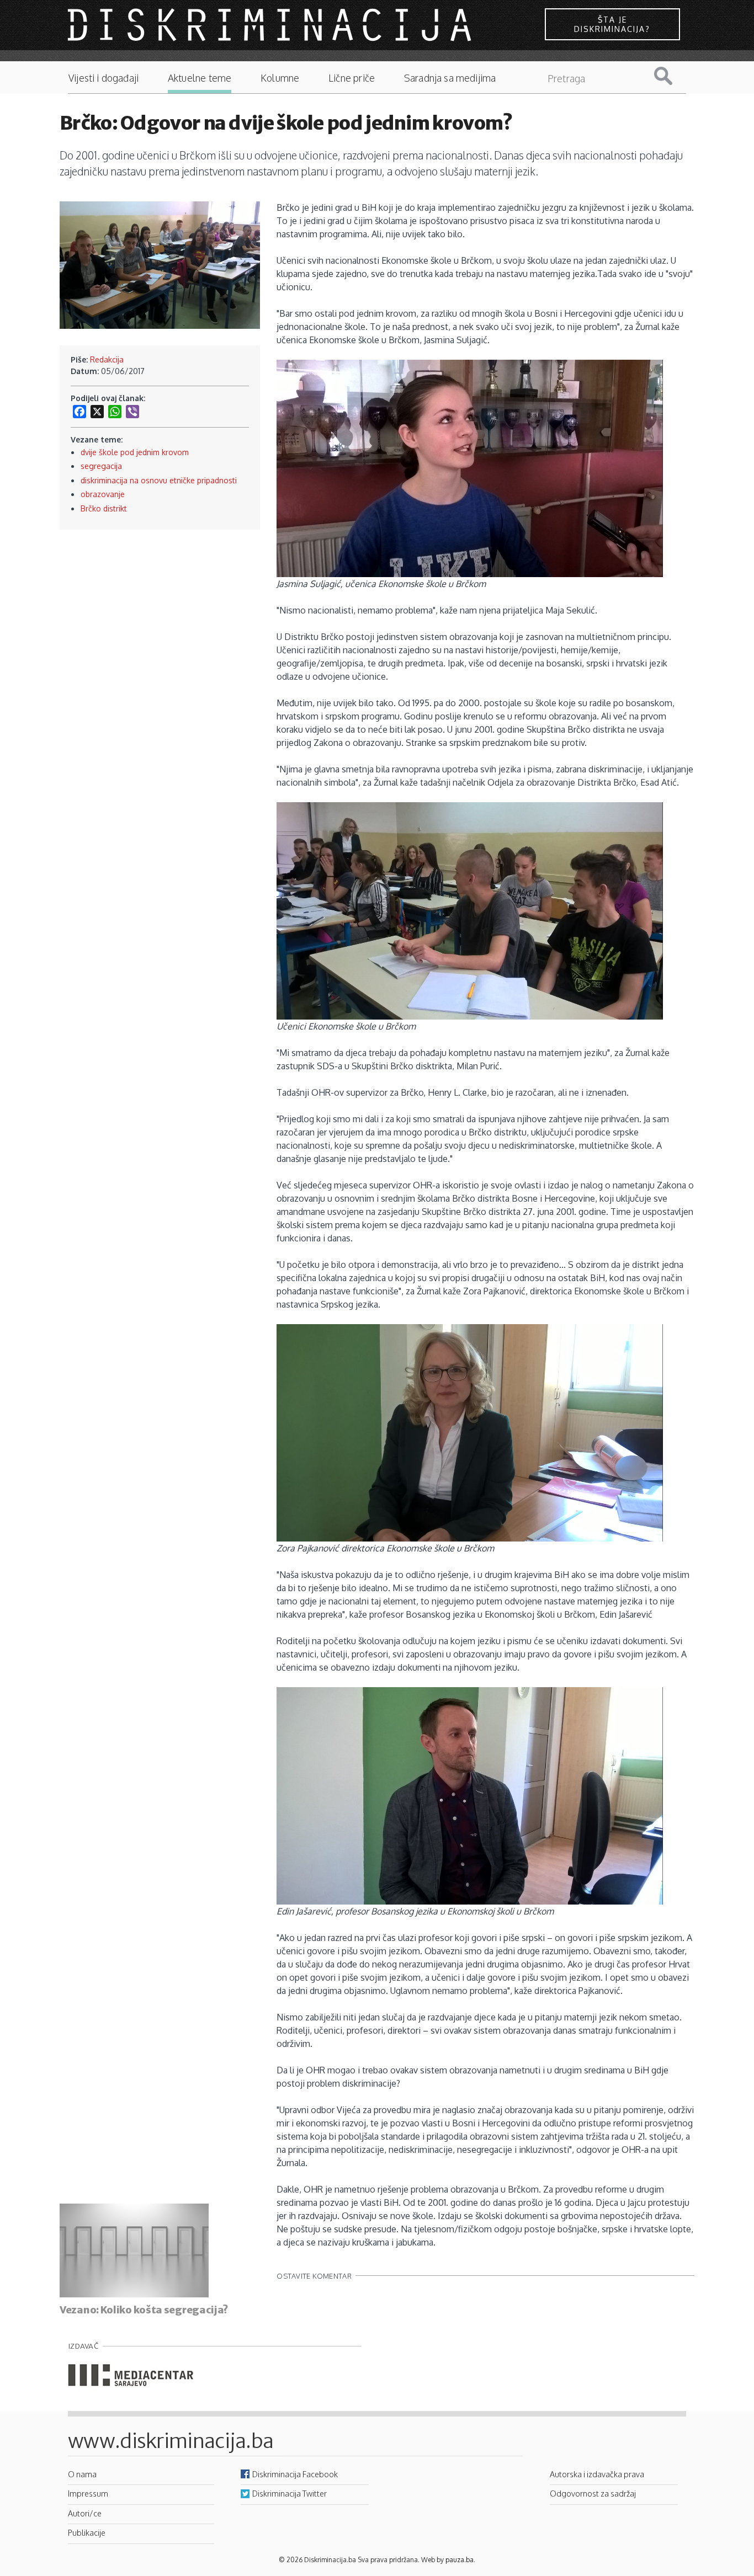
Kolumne (280, 78)
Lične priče (352, 78)
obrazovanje (103, 494)
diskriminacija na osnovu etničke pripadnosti (159, 480)
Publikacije (87, 2532)
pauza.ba (460, 2560)
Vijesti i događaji (103, 78)
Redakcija (107, 359)
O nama (82, 2474)
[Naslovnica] (271, 24)
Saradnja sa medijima (450, 78)
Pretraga (672, 76)
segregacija (101, 466)
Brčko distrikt (104, 508)
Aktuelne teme (200, 78)
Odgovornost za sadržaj (593, 2493)
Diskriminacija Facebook (295, 2474)
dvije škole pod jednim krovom (135, 452)
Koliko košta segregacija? (164, 2310)
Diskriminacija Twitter (290, 2493)
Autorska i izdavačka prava (597, 2474)
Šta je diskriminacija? (612, 24)
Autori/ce (85, 2513)
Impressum (88, 2493)
